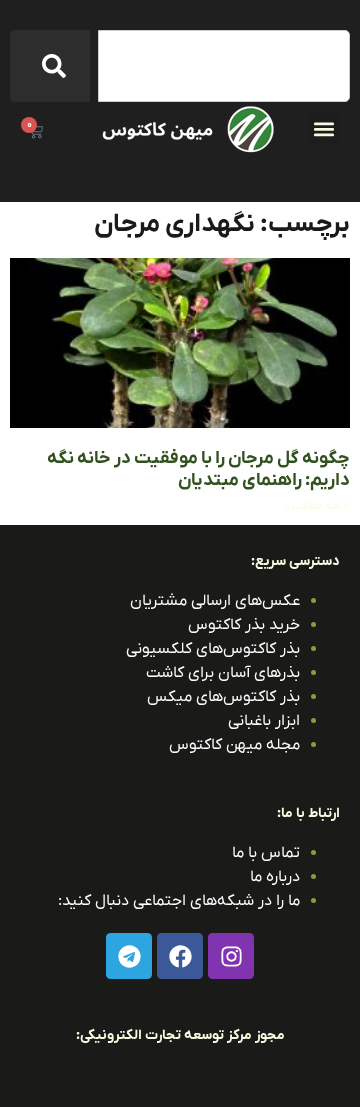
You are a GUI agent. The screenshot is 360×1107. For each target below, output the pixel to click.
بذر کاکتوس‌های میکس (223, 697)
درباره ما (275, 877)
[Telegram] (129, 956)
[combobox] (224, 66)
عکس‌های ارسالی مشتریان (215, 601)
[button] (323, 128)
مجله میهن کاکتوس (234, 745)
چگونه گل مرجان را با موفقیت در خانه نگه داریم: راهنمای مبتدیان (198, 469)
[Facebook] (180, 956)
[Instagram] (231, 956)
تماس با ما (266, 853)
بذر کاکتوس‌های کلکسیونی (213, 649)
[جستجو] (50, 66)
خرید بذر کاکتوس (244, 625)
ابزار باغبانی (264, 721)
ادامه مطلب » (317, 506)
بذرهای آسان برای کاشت (223, 673)
